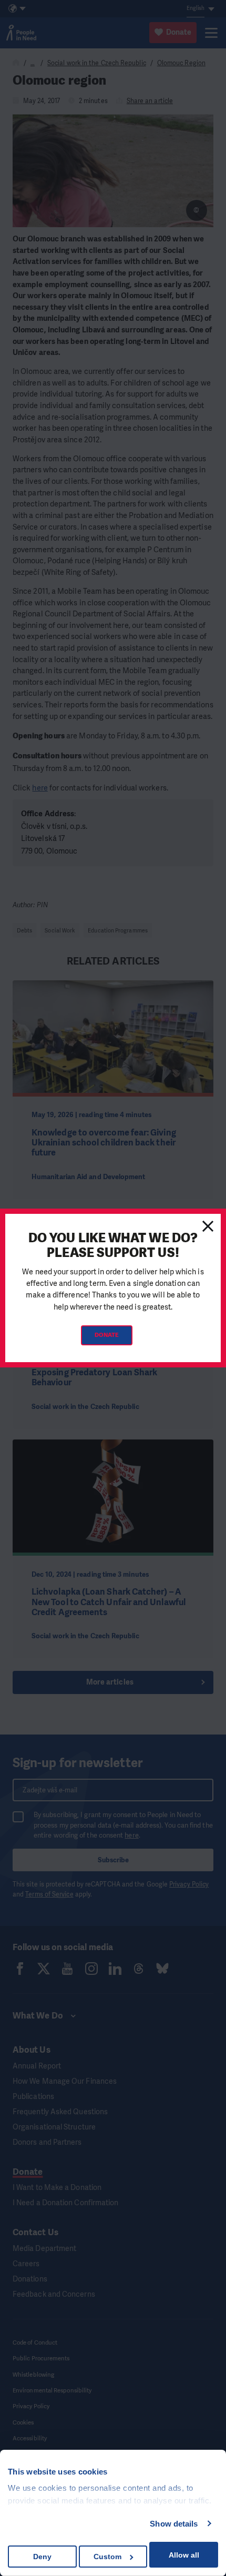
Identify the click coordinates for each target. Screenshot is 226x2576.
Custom (107, 2557)
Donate (107, 1335)
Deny (42, 2557)
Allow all (184, 2555)
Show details (174, 2524)
